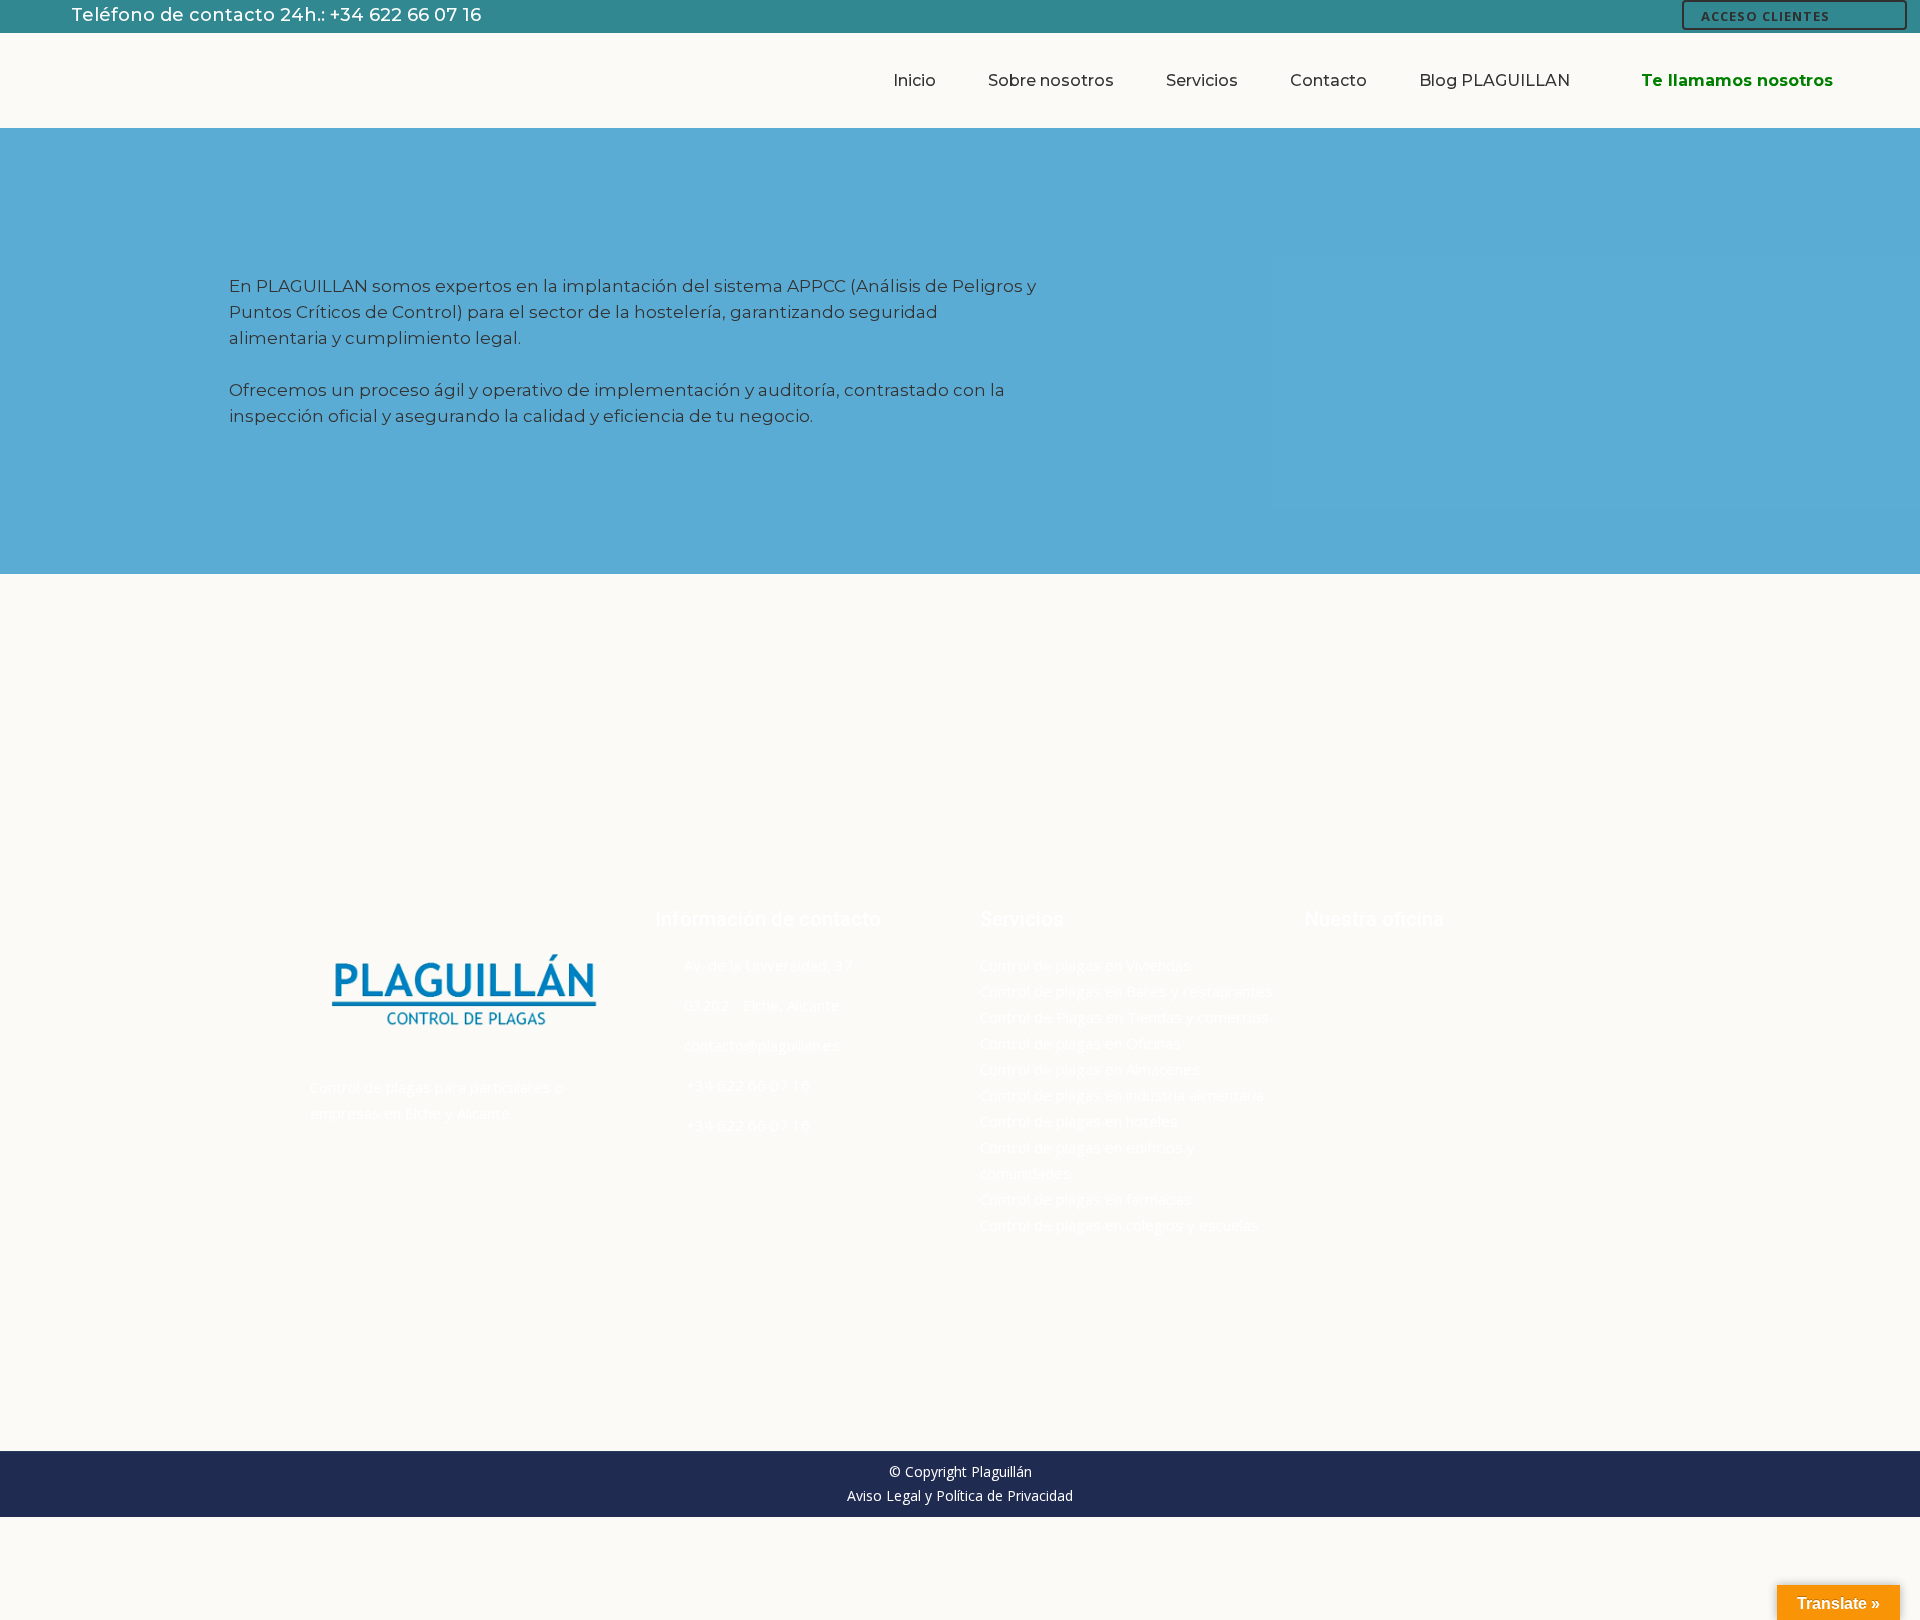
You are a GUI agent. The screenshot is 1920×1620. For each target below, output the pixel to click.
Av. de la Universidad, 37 (768, 965)
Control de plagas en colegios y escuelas (1119, 1225)
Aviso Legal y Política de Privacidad (960, 1495)
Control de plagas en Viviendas (1085, 965)
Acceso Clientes (1765, 16)
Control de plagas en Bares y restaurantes (1126, 991)
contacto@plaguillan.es (762, 1045)
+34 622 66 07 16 (405, 15)
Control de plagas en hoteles (1079, 1121)
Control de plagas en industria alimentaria (1122, 1095)
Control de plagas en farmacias (1086, 1199)
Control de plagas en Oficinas (1080, 1043)
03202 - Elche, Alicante (762, 1005)
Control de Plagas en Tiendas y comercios (1124, 1017)
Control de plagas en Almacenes (1090, 1069)
